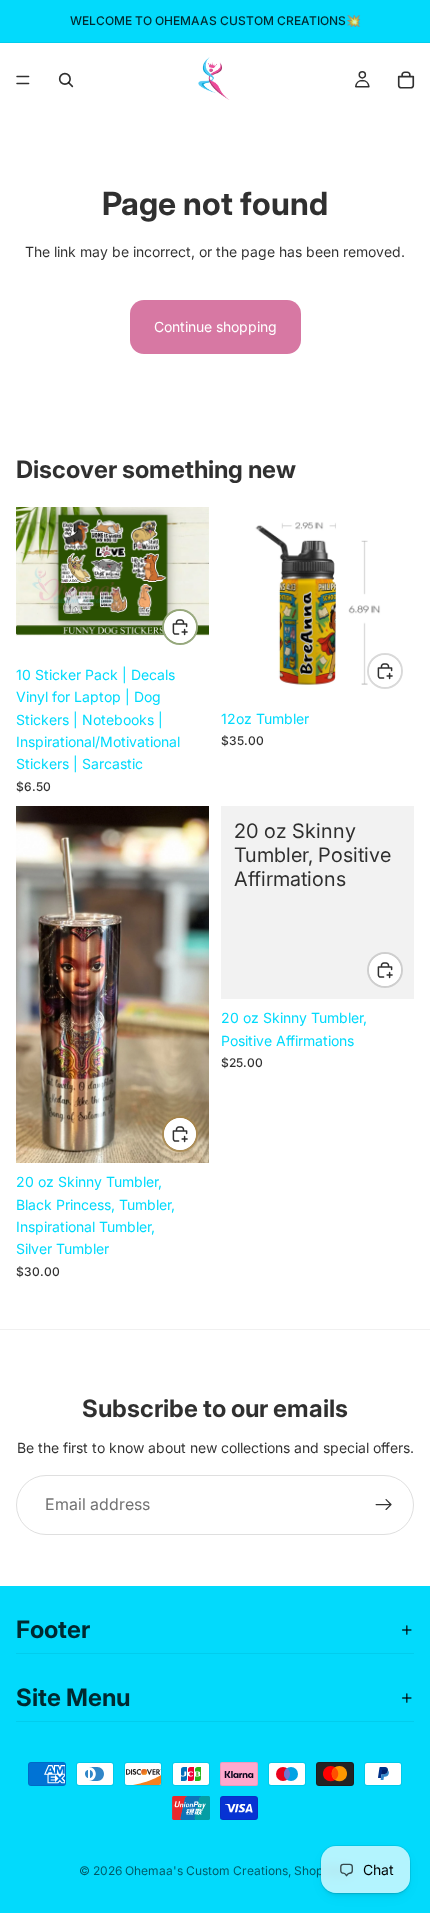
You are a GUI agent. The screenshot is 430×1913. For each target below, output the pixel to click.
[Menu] (23, 80)
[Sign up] (384, 1505)
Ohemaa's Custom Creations (206, 1870)
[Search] (66, 80)
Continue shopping (215, 326)
